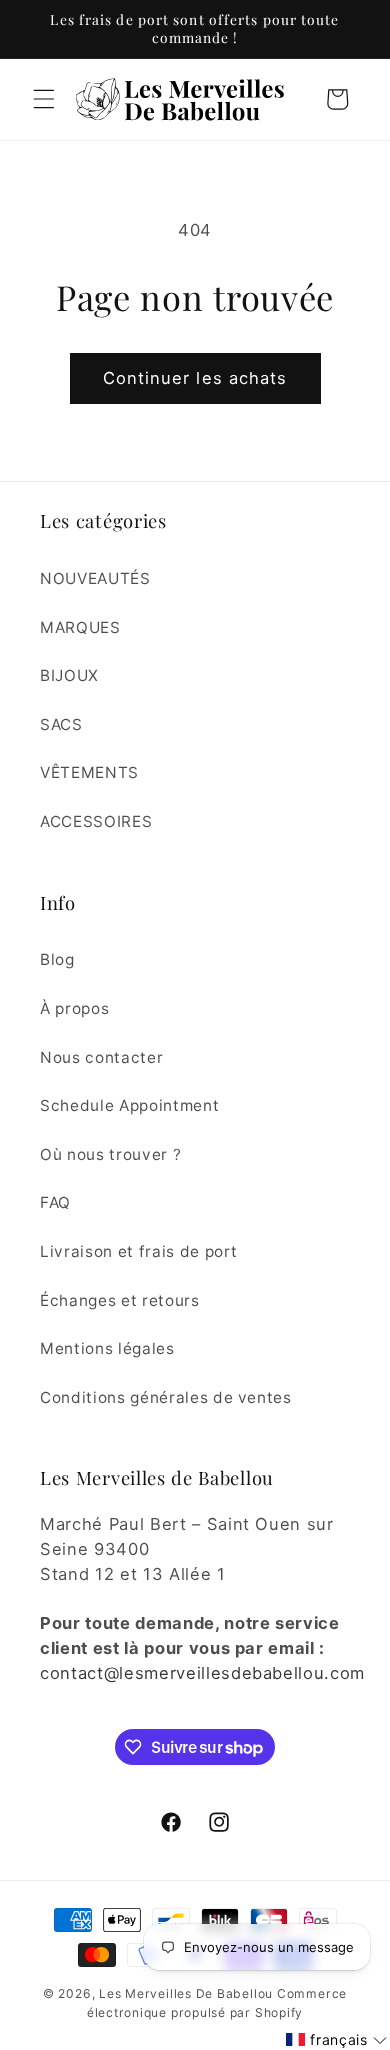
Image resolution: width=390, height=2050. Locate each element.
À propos (74, 1008)
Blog (57, 959)
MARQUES (80, 627)
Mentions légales (107, 1348)
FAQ (55, 1202)
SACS (61, 724)
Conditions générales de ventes (166, 1397)
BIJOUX (69, 675)
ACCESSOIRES (96, 821)
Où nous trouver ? (110, 1154)
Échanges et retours (120, 1300)
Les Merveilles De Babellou (186, 1993)
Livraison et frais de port (139, 1251)
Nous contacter (101, 1057)
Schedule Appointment (129, 1105)
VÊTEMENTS (89, 772)
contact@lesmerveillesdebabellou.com (202, 1673)
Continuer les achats (195, 378)
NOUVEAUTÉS (95, 578)
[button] (44, 99)
